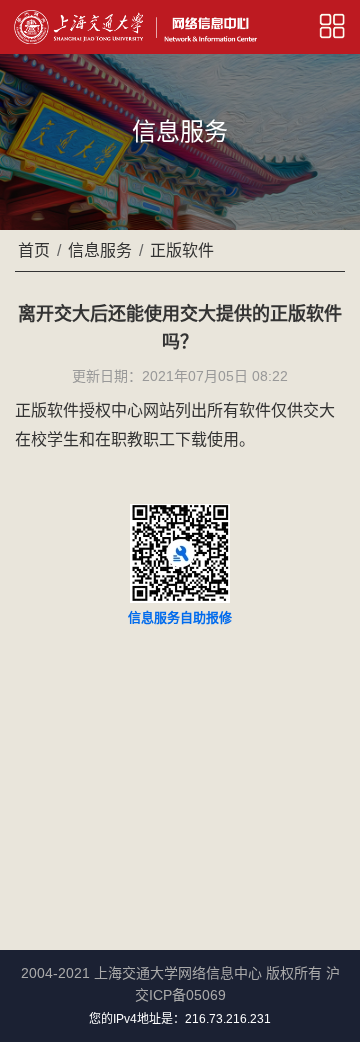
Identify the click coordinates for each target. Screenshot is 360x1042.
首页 (34, 250)
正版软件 (182, 250)
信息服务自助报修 (180, 617)
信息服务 (100, 250)
